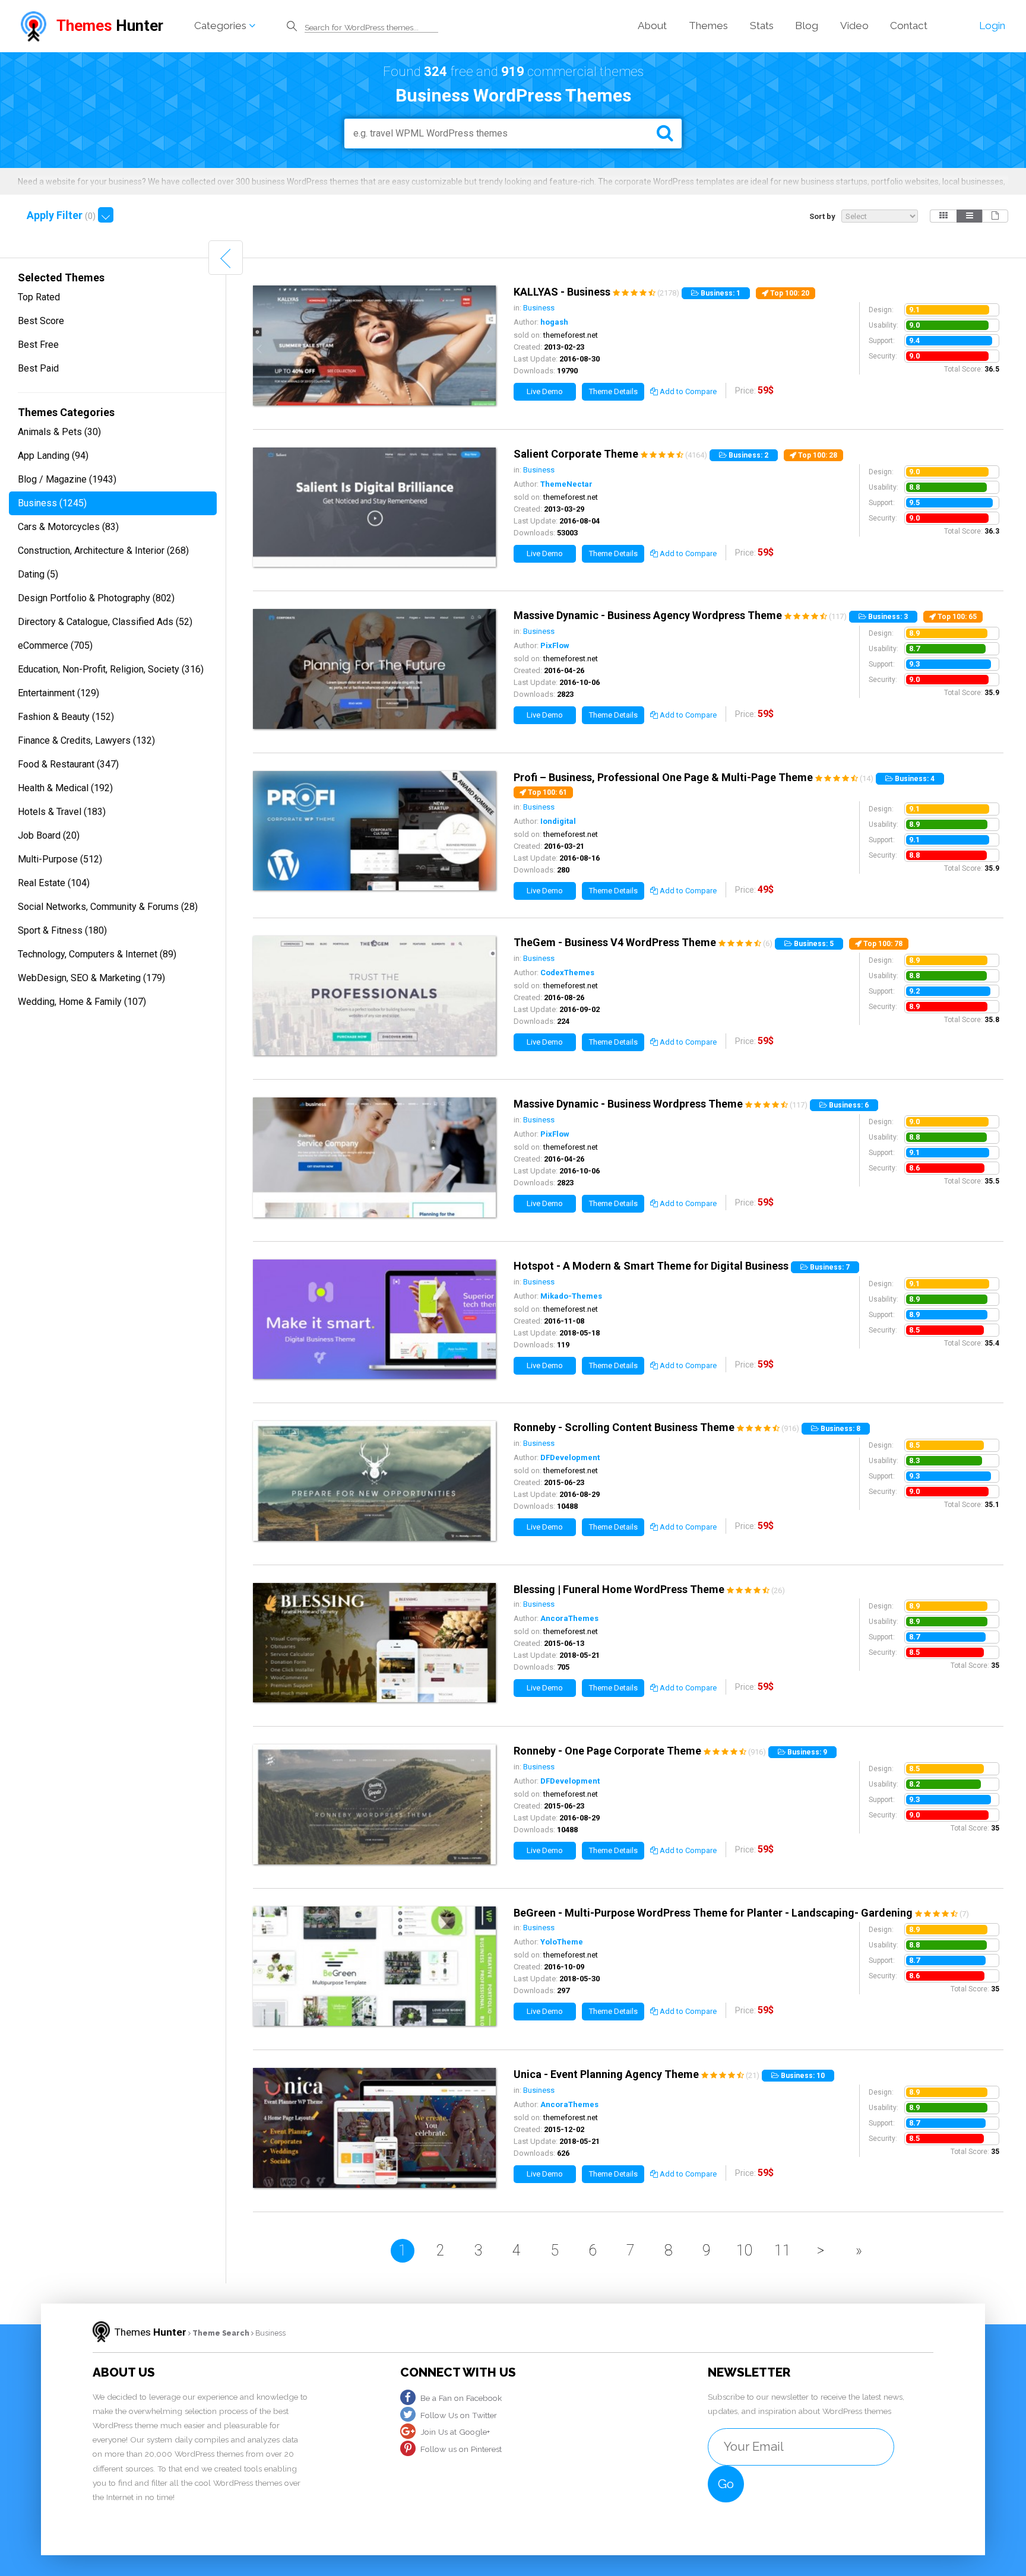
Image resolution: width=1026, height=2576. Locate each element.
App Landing (53, 456)
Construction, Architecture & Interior (103, 551)
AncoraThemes (569, 1618)
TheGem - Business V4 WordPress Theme (615, 942)
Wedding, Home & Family (82, 1002)
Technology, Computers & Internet (97, 954)
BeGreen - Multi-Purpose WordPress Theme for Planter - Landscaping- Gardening (713, 1913)
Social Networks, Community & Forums (108, 907)
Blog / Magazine (67, 479)
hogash (554, 322)
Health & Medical (65, 788)
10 (745, 2250)
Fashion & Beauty (66, 717)
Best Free (38, 345)
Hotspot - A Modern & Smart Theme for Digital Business (651, 1266)
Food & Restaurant (68, 764)
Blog (807, 26)
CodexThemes (567, 973)
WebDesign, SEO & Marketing (91, 978)
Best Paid (38, 368)
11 (783, 2250)
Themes (708, 26)
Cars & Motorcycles (68, 527)
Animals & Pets (59, 432)
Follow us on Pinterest (461, 2449)
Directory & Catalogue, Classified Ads (105, 622)
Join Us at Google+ (455, 2432)
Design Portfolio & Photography (96, 598)
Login (992, 26)
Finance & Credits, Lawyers (86, 740)
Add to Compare (687, 391)
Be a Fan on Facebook (461, 2398)
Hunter (110, 26)
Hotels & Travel (62, 812)
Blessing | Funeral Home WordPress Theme (619, 1589)
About (652, 26)
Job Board (49, 835)
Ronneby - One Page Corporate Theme (607, 1751)
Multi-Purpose (60, 859)
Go (726, 2484)
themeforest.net (571, 335)
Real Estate (54, 883)
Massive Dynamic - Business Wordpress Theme (628, 1104)
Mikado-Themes (571, 1296)
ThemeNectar (566, 484)
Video (854, 26)
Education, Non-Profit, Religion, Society (111, 669)
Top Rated (39, 297)
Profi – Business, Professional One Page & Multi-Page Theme (663, 777)
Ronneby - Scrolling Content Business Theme (624, 1427)
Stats (762, 26)
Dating (38, 574)
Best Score (41, 321)
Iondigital (558, 821)
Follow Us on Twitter (459, 2415)
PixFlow (555, 645)
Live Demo (545, 391)
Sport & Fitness (62, 930)
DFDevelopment (570, 1457)
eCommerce (55, 645)
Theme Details (613, 391)
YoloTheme (562, 1942)
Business (52, 503)
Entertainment (58, 693)
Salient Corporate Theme (576, 454)
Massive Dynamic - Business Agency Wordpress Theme (648, 615)
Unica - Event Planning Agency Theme (606, 2074)
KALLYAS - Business (562, 292)
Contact (909, 26)
